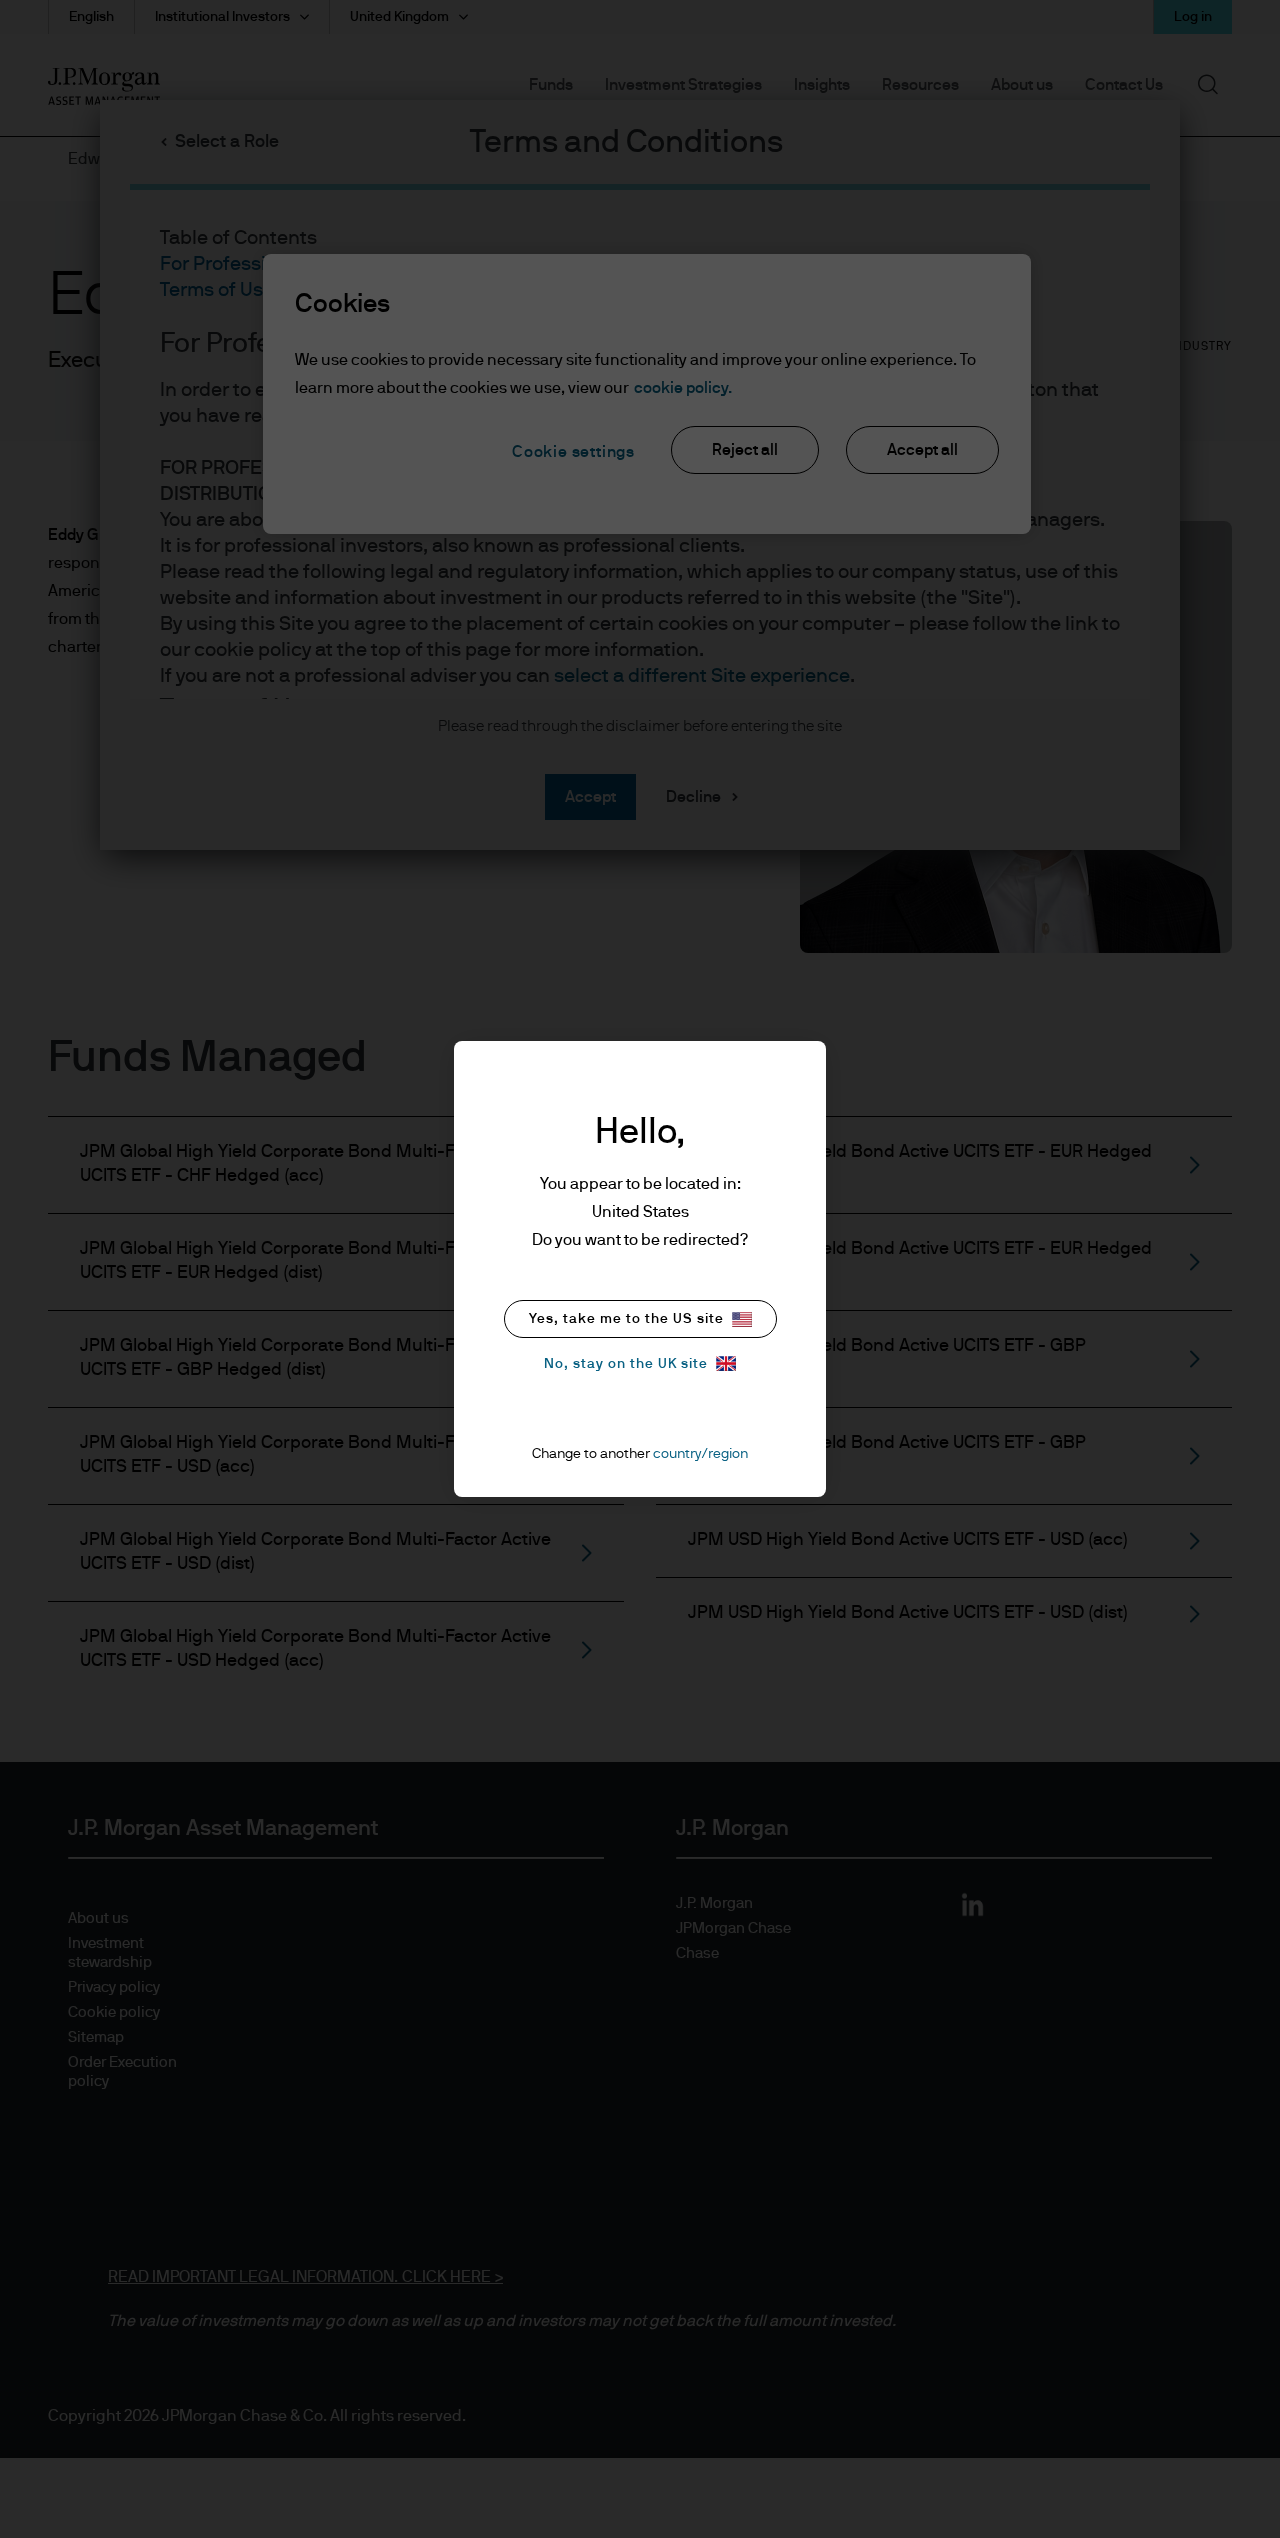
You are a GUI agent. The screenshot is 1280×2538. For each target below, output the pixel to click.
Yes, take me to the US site (626, 1319)
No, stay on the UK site (626, 1364)
